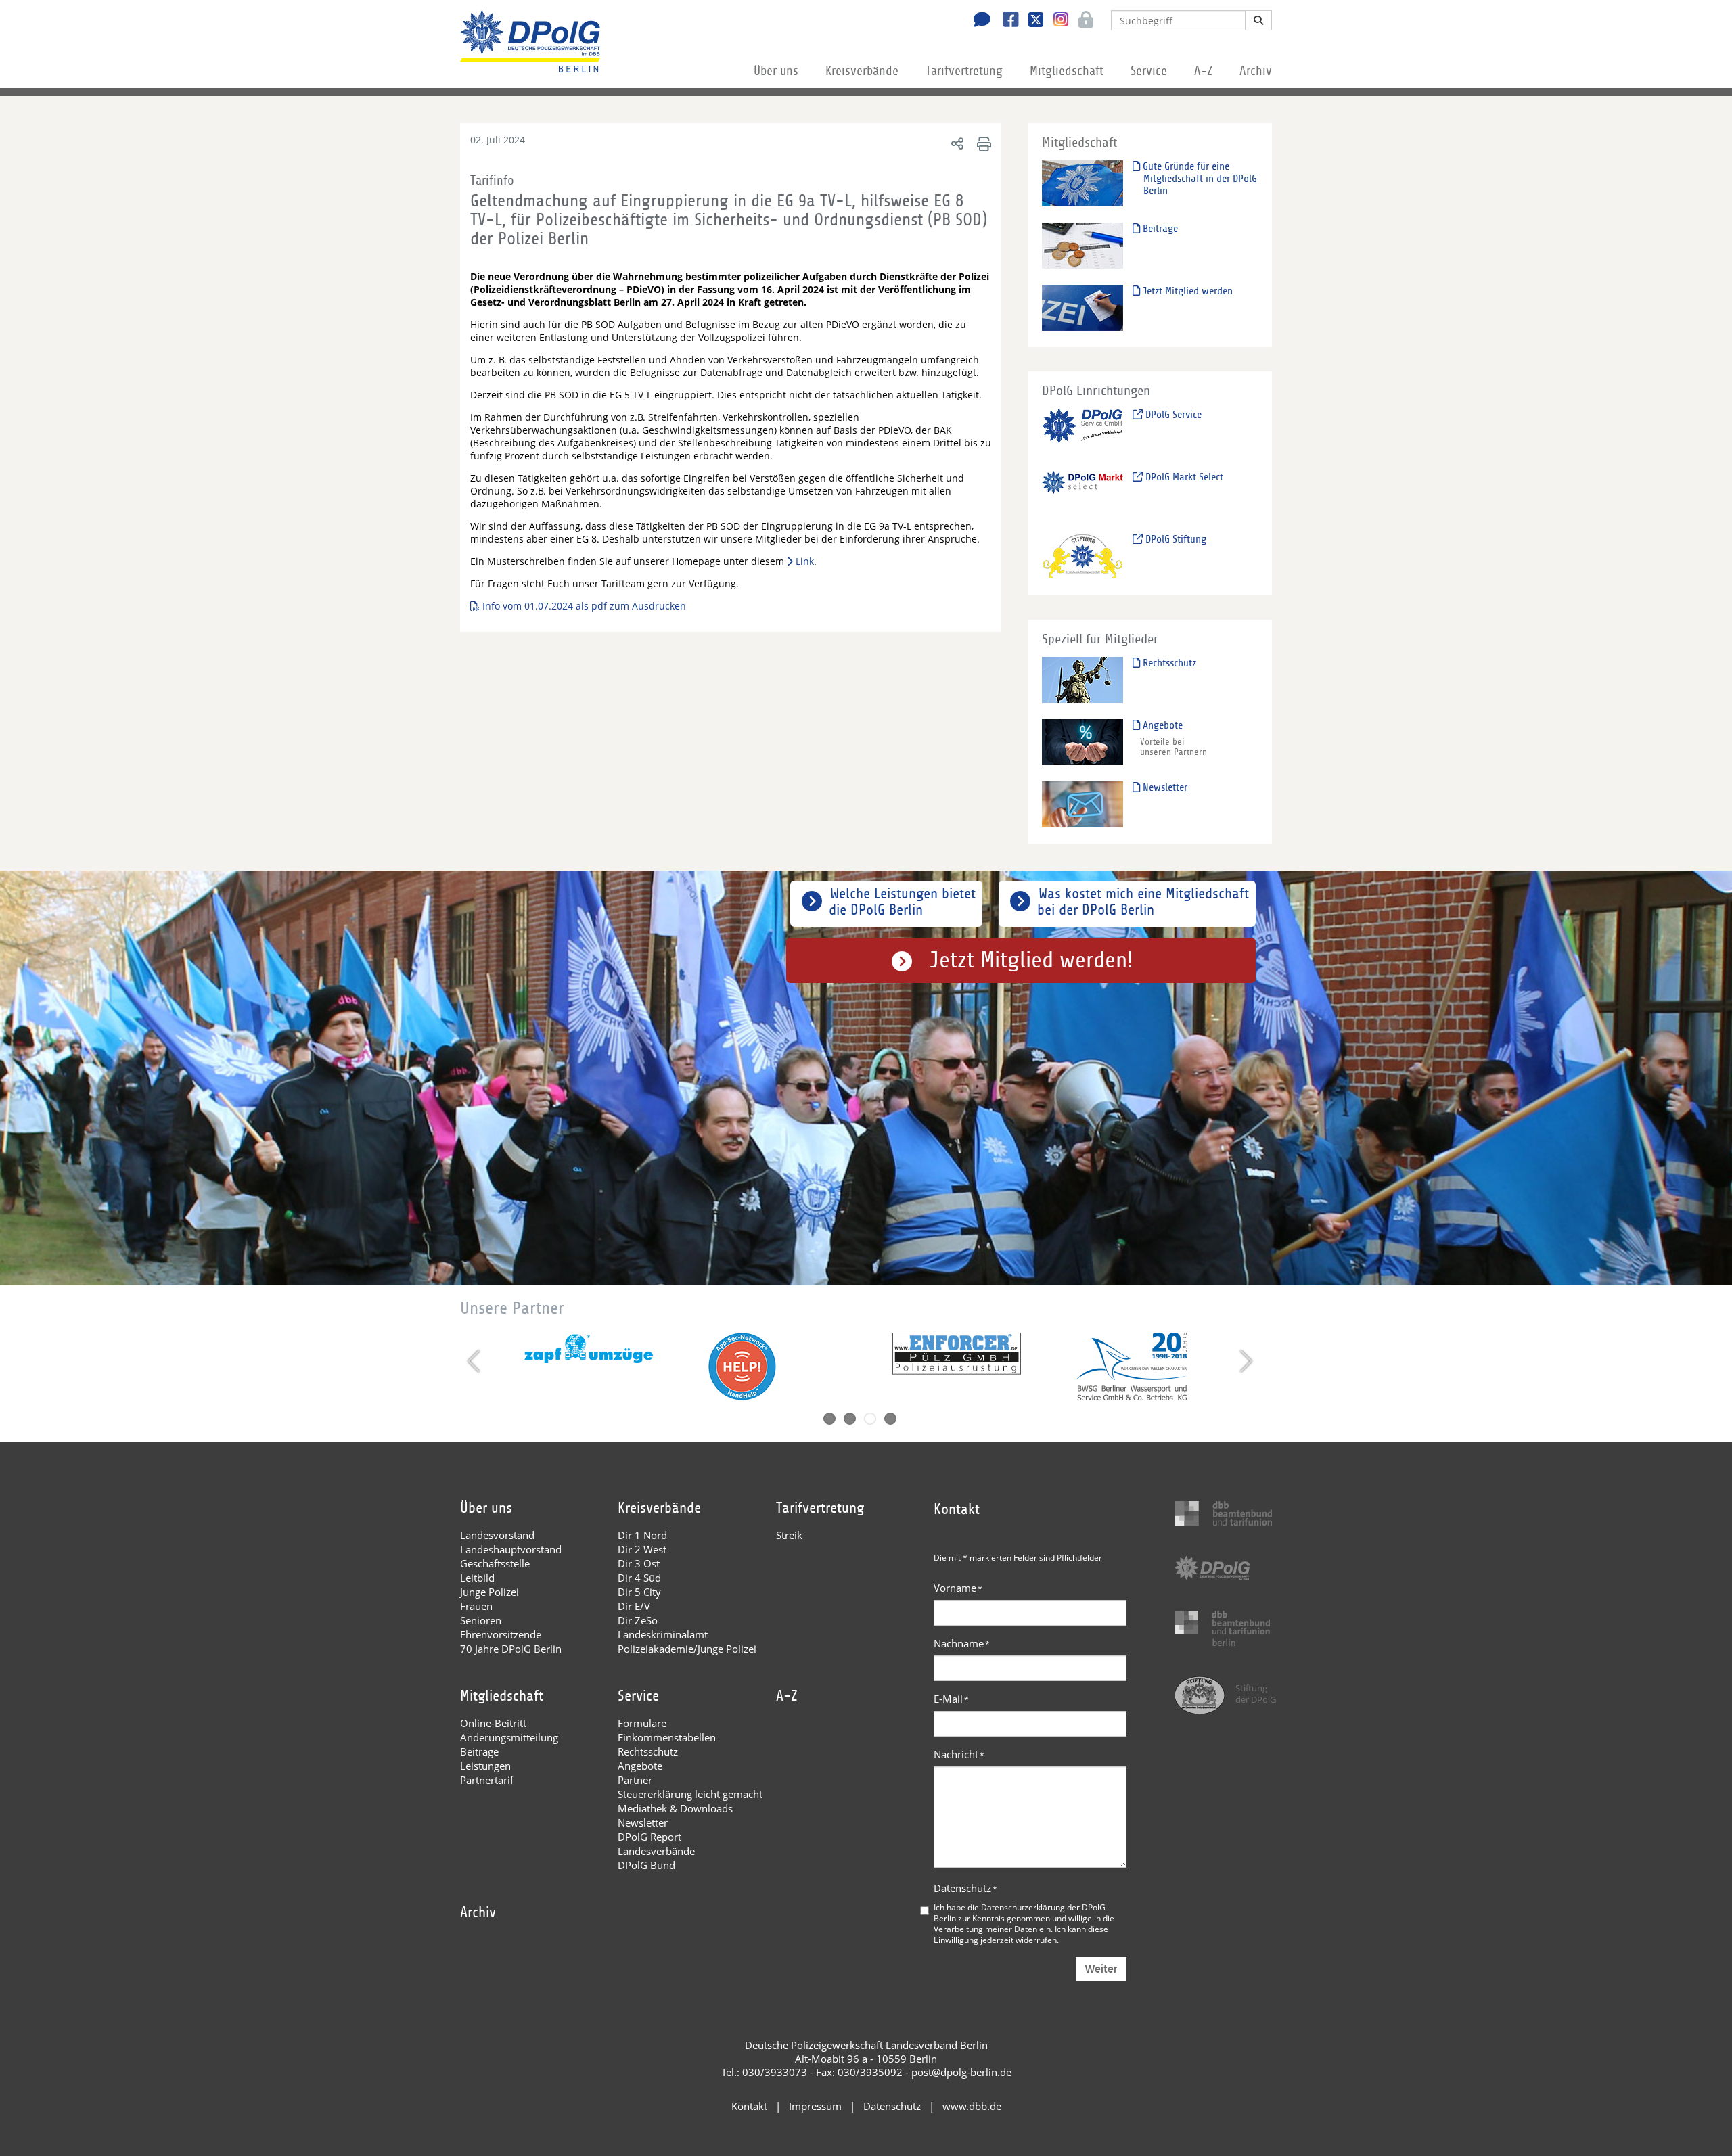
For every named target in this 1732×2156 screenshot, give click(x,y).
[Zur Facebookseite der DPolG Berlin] (1006, 21)
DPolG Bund (646, 1865)
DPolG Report (649, 1837)
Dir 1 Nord (642, 1535)
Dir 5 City (639, 1592)
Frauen (476, 1606)
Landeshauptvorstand (511, 1549)
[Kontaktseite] (978, 21)
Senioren (481, 1620)
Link (805, 561)
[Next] (1245, 1361)
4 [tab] (890, 1419)
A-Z (1203, 71)
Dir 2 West (642, 1549)
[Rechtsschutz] (1082, 680)
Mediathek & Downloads (675, 1808)
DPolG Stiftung (1175, 539)
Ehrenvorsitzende (501, 1634)
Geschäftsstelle (495, 1563)
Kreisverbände (862, 71)
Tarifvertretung (964, 71)
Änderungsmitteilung (509, 1737)
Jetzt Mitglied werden (1186, 291)
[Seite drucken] (982, 143)
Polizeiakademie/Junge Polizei (687, 1649)
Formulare (642, 1723)
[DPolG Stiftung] (1082, 556)
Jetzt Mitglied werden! (1031, 960)
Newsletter (1164, 787)
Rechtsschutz (1168, 663)
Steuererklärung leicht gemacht (690, 1794)
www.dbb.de (972, 2106)
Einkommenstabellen (667, 1737)
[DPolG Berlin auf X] (1031, 21)
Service (1149, 71)
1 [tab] (829, 1419)
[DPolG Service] (1082, 431)
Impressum (815, 2106)
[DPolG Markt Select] (1082, 494)
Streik (789, 1535)
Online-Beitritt (493, 1723)
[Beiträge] (1082, 245)
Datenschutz (965, 1888)
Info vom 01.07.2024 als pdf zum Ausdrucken (584, 606)
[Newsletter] (1082, 804)
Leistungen (485, 1766)
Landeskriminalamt (663, 1634)
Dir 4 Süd (639, 1578)
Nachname (962, 1643)
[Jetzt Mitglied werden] (1082, 307)
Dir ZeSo (638, 1620)
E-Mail (951, 1699)
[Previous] (475, 1361)
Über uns (776, 71)
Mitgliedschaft (1067, 71)
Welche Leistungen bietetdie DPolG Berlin (902, 902)
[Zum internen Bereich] (1082, 21)
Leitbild (477, 1578)
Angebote (1161, 725)
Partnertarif (487, 1780)
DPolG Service (1172, 415)
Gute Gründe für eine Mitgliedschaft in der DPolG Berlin (1199, 179)
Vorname (958, 1588)
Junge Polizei (489, 1592)
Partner (635, 1780)
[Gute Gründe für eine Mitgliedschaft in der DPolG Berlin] (1082, 183)
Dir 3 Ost (639, 1563)
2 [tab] (850, 1419)
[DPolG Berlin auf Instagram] (1056, 20)
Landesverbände (656, 1851)
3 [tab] (870, 1419)
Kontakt (749, 2106)
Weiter (1101, 1969)
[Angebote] (1082, 742)
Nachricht (959, 1754)
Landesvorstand (497, 1535)
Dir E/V (634, 1606)
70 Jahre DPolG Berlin (511, 1649)
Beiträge (1159, 229)
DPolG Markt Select (1183, 477)
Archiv (1256, 71)
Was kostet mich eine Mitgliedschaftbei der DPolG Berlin (1143, 902)
